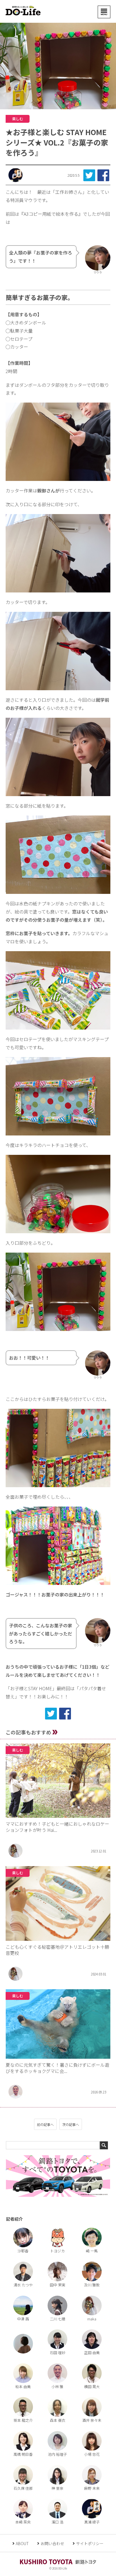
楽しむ (18, 119)
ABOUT (22, 2543)
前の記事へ (45, 2124)
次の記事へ (71, 2124)
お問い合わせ (52, 2543)
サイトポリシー (90, 2543)
